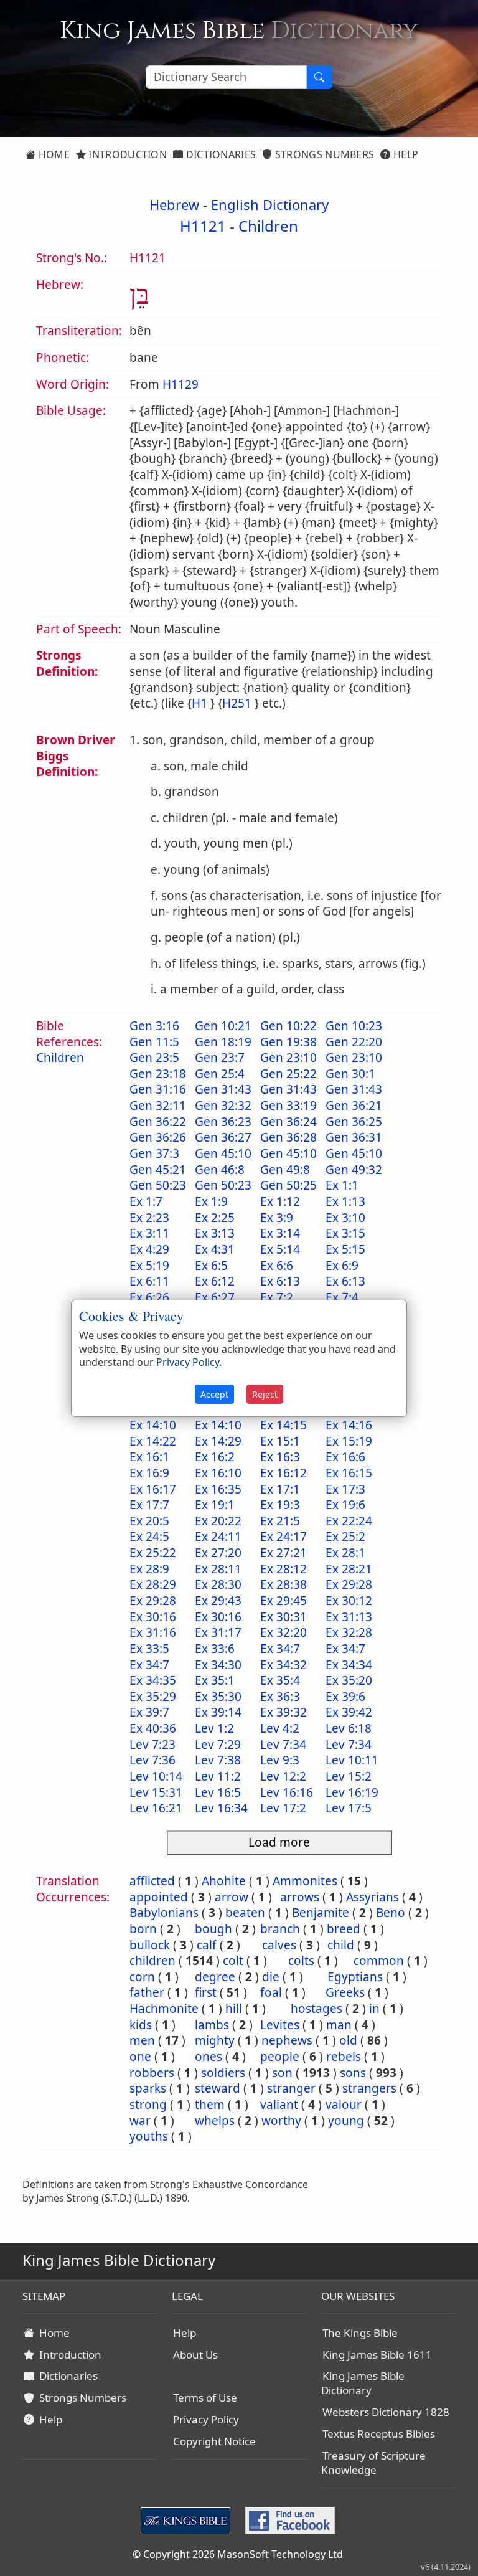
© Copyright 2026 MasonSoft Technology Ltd (238, 2554)
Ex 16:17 (153, 1489)
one (140, 2057)
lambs (212, 2025)
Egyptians (355, 1977)
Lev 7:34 (283, 1745)
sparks (148, 2088)
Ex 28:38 (284, 1584)
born (143, 1929)
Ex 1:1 (342, 1185)
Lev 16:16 (287, 1792)
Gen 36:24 (288, 1122)
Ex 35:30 (218, 1697)
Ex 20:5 (149, 1521)
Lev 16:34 (221, 1808)
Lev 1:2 (214, 1728)
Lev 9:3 (280, 1760)
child (341, 1945)
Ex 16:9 (149, 1473)
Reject (265, 1394)
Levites (280, 2025)
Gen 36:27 (223, 1137)
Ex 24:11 (218, 1537)
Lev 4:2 (280, 1728)
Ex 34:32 (284, 1665)
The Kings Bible (360, 2333)
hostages (316, 2009)
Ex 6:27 (215, 1297)
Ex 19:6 (345, 1505)
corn (142, 1977)
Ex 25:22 (153, 1553)
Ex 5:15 (345, 1249)
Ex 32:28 (349, 1632)
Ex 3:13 (215, 1233)
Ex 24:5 (149, 1537)
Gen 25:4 (220, 1074)
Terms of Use (205, 2398)
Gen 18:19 (223, 1042)
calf (207, 1945)
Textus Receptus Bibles (379, 2434)
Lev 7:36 (152, 1760)
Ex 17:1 (280, 1489)
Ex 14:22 (153, 1441)
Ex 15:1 (280, 1441)
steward (218, 2088)
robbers (152, 2073)
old (348, 2040)
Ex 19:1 (215, 1505)
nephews (287, 2040)
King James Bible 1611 (377, 2355)
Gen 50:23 (158, 1185)
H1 (199, 703)
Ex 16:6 (345, 1457)
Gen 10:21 (223, 1026)
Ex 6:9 (342, 1266)
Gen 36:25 (354, 1122)
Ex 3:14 (280, 1233)
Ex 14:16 (349, 1425)
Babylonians (164, 1913)
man (339, 2025)
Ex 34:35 (153, 1680)
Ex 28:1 (345, 1553)
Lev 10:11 (352, 1760)
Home (53, 154)
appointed (159, 1897)
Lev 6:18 (349, 1728)
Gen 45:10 (223, 1153)
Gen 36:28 (288, 1137)
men (142, 2040)
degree (215, 1977)
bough (213, 1929)
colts (301, 1961)
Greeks (345, 1992)
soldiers (223, 2073)
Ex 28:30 (218, 1584)
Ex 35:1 (215, 1680)
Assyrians (373, 1897)
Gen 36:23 (223, 1122)
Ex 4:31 (215, 1249)
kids (141, 2025)
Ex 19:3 (280, 1505)
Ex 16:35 (218, 1489)
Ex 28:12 (284, 1569)
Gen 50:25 (288, 1185)
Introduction (126, 154)
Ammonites (305, 1881)
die (271, 1977)
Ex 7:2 (277, 1297)
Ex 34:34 (349, 1665)
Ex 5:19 (149, 1266)
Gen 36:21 (354, 1106)
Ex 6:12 (215, 1281)
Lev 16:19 (352, 1792)
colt (233, 1961)
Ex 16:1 (149, 1457)
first (206, 1992)
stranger (291, 2088)
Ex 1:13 (345, 1201)
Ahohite (224, 1881)
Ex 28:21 (349, 1569)
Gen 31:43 (223, 1089)
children (152, 1961)
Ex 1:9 (211, 1201)
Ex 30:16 (153, 1617)
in (374, 2009)
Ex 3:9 (277, 1218)
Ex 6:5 (211, 1266)
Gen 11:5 (154, 1042)
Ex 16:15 (349, 1473)
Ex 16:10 (218, 1473)
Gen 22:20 (354, 1042)
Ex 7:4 (342, 1297)
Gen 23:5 (154, 1058)
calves (279, 1945)
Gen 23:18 (158, 1074)
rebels (344, 2057)
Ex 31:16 (153, 1632)
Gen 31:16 (158, 1089)
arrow (232, 1897)
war (140, 2121)
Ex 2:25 (215, 1218)
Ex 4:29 (149, 1249)
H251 (237, 703)
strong (148, 2105)
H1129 (180, 384)
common (379, 1961)
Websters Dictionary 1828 (386, 2412)
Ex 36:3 (280, 1697)
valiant (279, 2105)
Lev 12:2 (283, 1776)
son (282, 2073)
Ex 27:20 (218, 1553)
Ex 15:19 (349, 1441)
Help (405, 154)
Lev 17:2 (283, 1808)
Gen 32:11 (158, 1106)
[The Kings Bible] (188, 2519)
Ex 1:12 (280, 1201)
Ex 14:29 (218, 1441)
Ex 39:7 (149, 1712)
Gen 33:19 (288, 1106)
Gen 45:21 (158, 1170)
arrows (300, 1897)
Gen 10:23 (354, 1026)
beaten (245, 1913)
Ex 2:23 (149, 1218)
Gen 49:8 (285, 1170)
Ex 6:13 (280, 1281)
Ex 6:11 (149, 1281)
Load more (279, 1842)
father (147, 1992)
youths (149, 2136)
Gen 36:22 (158, 1122)
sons (353, 2073)
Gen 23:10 (288, 1058)
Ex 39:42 (349, 1712)
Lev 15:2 (349, 1776)
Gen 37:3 (154, 1153)
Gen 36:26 (158, 1137)
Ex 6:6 (277, 1266)
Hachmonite (164, 2009)
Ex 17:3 (345, 1489)
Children (268, 226)
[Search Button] (319, 77)
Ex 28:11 (218, 1569)
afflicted (152, 1881)
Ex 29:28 (349, 1584)
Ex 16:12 (284, 1473)
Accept (214, 1394)
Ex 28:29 (153, 1584)
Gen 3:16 (154, 1026)
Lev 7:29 (218, 1745)
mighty (215, 2040)
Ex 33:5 (149, 1649)
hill (234, 2009)
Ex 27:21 (284, 1553)
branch (280, 1929)
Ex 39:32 (284, 1712)
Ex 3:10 (345, 1218)
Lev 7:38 (218, 1760)
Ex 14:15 (284, 1425)
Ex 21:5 (280, 1521)
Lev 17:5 (349, 1808)
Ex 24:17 (284, 1537)
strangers (369, 2088)
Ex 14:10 (153, 1425)
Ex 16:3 (280, 1457)
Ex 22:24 (349, 1521)
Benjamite (321, 1913)
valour (344, 2105)
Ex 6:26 (149, 1297)
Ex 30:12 (349, 1601)
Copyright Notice (214, 2441)
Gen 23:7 (220, 1058)
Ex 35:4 (280, 1680)
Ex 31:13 (349, 1617)
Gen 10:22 (288, 1026)
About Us (195, 2355)
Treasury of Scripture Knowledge (373, 2463)
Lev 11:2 (218, 1776)
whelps (215, 2121)
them (210, 2105)
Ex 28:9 (149, 1569)
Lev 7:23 (152, 1745)
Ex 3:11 (149, 1233)
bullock (150, 1945)
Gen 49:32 (354, 1170)
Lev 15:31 (156, 1792)
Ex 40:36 (153, 1728)
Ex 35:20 (349, 1680)
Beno (391, 1913)
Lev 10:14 (156, 1776)
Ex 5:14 (280, 1249)
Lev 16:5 (218, 1792)
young (346, 2121)
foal (271, 1992)
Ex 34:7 (280, 1649)
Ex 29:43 (218, 1601)
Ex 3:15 (345, 1233)
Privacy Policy (206, 2419)
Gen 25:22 (288, 1074)
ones (209, 2057)
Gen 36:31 (354, 1137)
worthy (281, 2121)
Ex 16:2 (215, 1457)
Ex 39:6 (345, 1697)
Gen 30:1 (350, 1074)
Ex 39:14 (218, 1712)
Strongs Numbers (324, 154)
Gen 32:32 (223, 1106)
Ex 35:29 (153, 1697)
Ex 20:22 (218, 1521)
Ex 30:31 (284, 1617)
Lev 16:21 (156, 1808)
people (280, 2057)
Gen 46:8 (220, 1170)
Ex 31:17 (218, 1632)
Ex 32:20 (284, 1632)
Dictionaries (219, 154)
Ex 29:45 (284, 1601)
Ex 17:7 (149, 1505)
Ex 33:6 (215, 1649)
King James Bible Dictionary (363, 2383)
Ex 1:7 (146, 1201)
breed (344, 1929)
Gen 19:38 (288, 1042)
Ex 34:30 (218, 1665)
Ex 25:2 (345, 1537)
